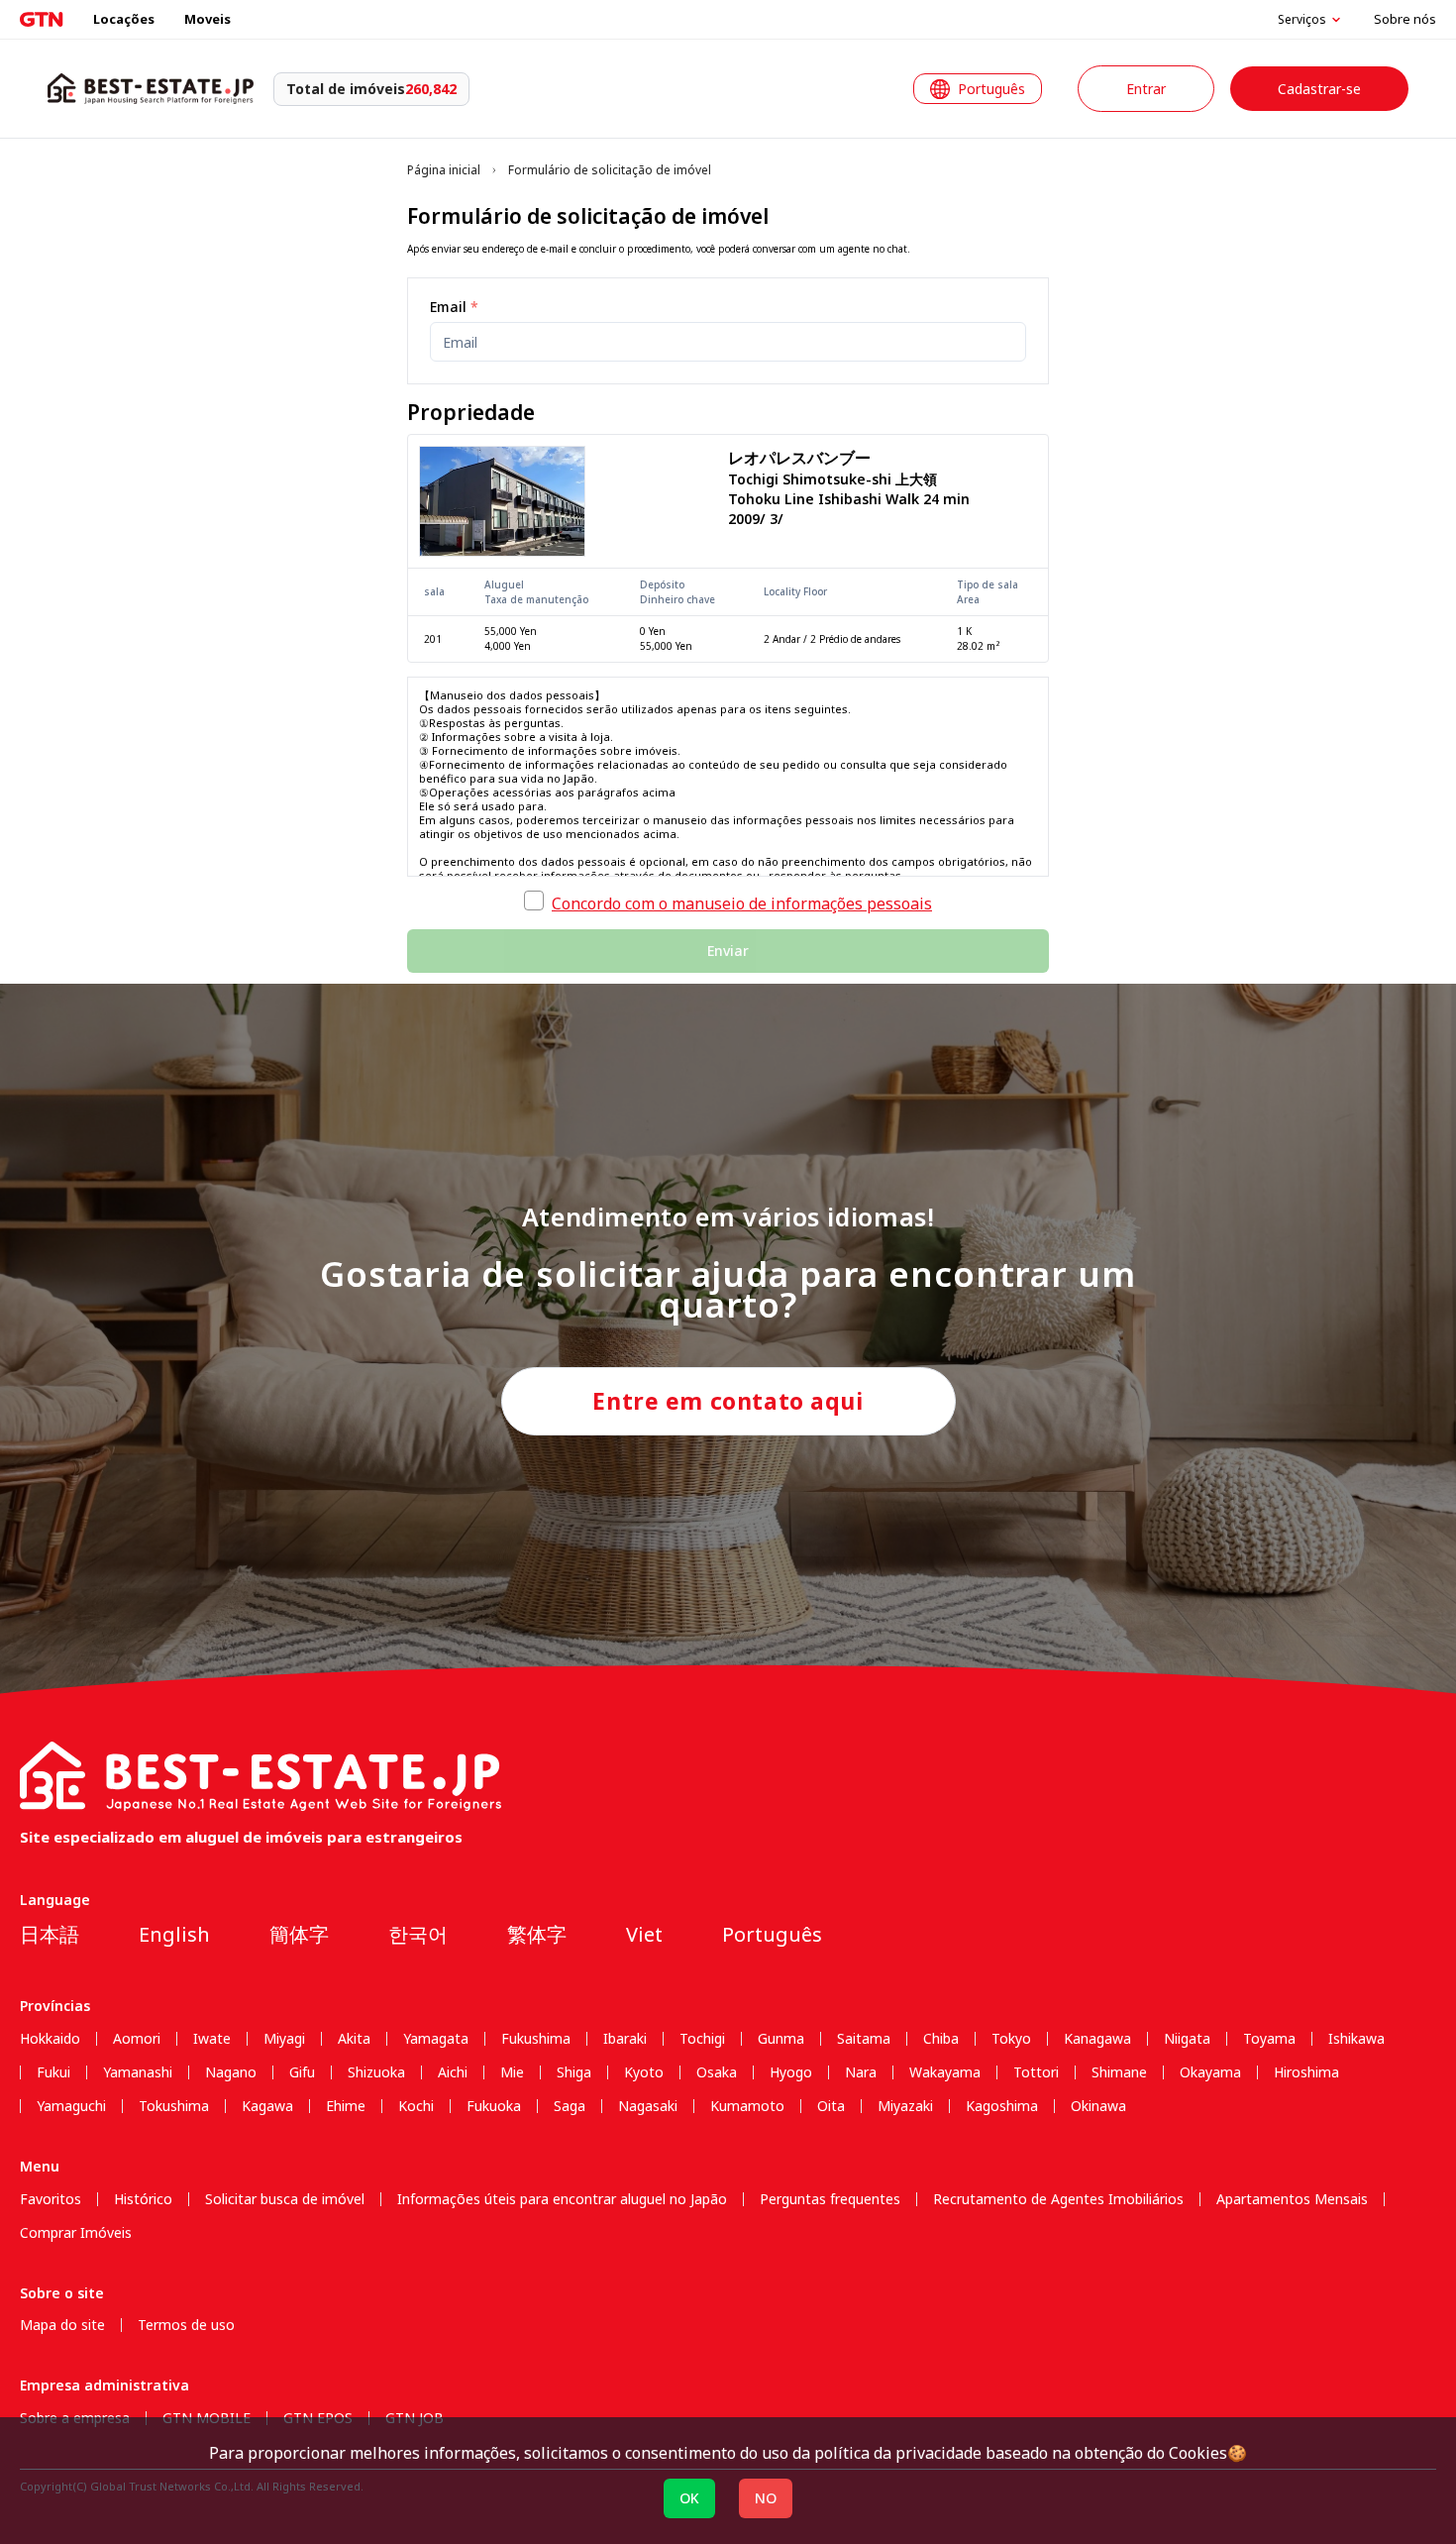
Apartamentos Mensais (1292, 2199)
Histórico (143, 2199)
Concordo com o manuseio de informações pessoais (742, 903)
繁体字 (537, 1934)
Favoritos (51, 2199)
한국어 (418, 1934)
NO (766, 2498)
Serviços (1302, 20)
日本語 (50, 1934)
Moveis (208, 19)
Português (772, 1934)
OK (689, 2498)
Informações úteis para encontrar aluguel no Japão (562, 2199)
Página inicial (444, 170)
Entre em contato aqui (728, 1401)
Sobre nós (1405, 19)
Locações (124, 19)
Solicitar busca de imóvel (285, 2199)
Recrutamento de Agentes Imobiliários (1058, 2199)
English (174, 1934)
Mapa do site (62, 2325)
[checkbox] (534, 901)
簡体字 (299, 1934)
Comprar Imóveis (76, 2233)
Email (454, 307)
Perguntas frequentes (830, 2199)
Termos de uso (186, 2325)
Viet (644, 1934)
